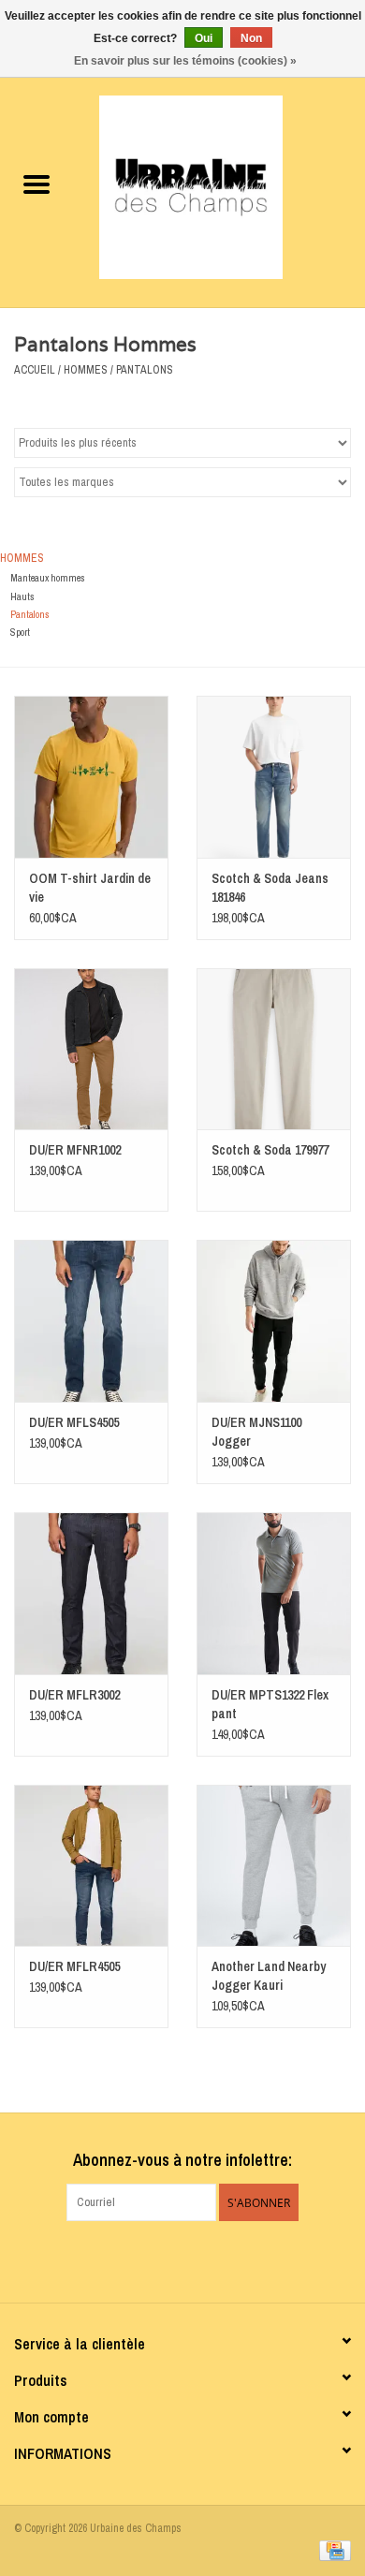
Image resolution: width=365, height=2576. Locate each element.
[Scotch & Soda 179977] (274, 1049)
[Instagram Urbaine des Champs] (199, 2260)
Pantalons (145, 370)
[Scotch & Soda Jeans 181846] (274, 777)
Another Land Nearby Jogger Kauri (269, 1976)
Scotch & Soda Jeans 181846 (270, 888)
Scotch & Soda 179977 (270, 1150)
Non (251, 38)
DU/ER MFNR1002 (75, 1150)
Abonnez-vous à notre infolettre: (182, 2160)
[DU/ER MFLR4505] (91, 1866)
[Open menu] (36, 184)
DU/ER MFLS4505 (74, 1422)
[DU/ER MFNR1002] (91, 1049)
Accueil (35, 370)
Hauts (22, 596)
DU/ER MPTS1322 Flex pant (270, 1704)
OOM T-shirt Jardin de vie (90, 888)
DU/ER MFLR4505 (74, 1966)
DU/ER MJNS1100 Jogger (256, 1432)
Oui (204, 38)
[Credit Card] (332, 2550)
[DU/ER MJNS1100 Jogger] (274, 1321)
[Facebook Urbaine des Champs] (167, 2260)
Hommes (86, 370)
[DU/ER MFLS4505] (91, 1321)
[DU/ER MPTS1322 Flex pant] (274, 1593)
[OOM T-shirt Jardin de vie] (91, 777)
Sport (20, 632)
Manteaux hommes (48, 578)
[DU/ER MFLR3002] (91, 1593)
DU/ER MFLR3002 (74, 1695)
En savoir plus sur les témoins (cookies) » (185, 61)
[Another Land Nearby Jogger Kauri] (274, 1866)
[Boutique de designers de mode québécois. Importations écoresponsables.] (219, 186)
